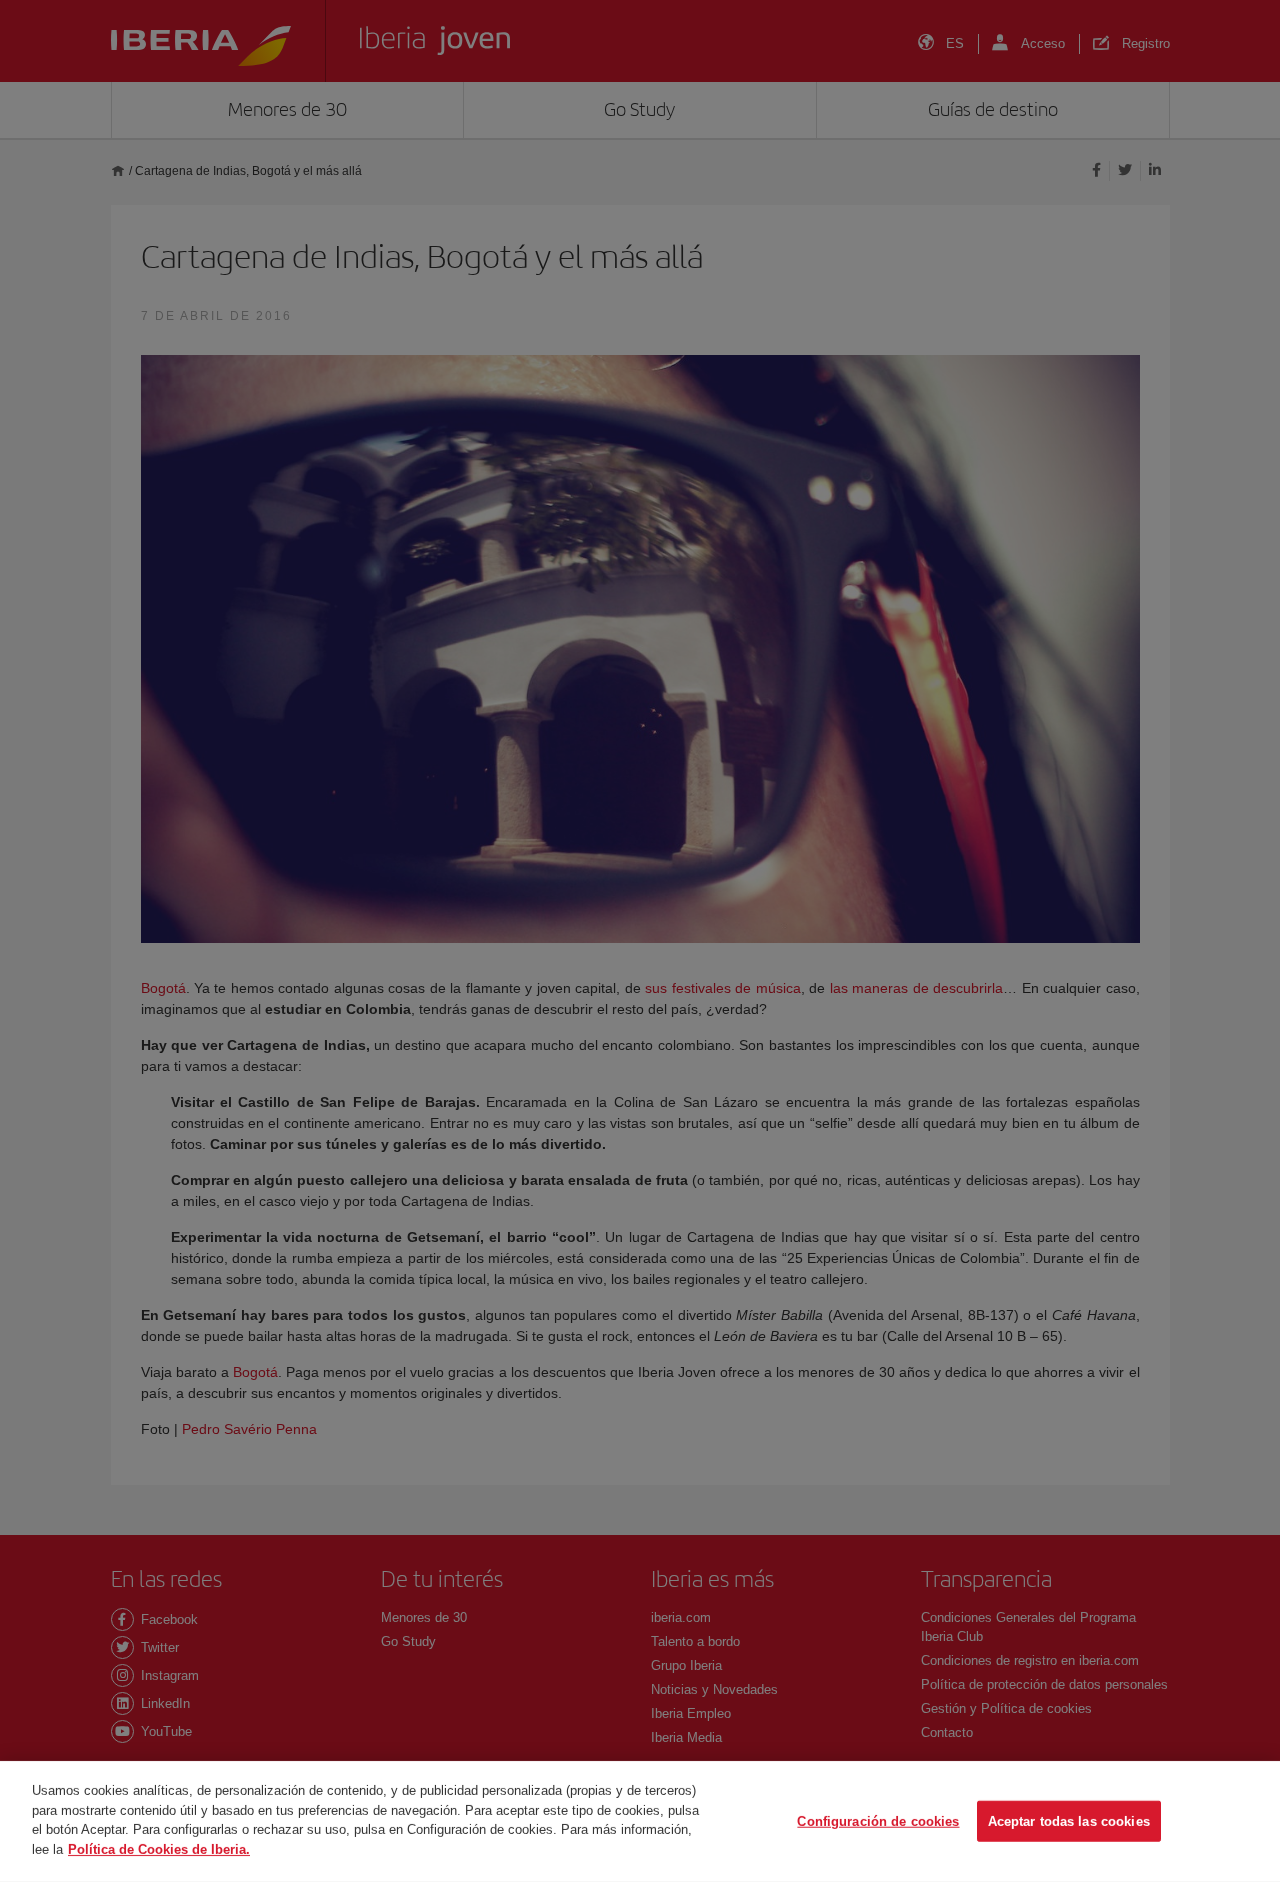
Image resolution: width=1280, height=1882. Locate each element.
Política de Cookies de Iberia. (159, 1848)
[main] (640, 1821)
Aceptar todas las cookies (1069, 1820)
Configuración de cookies (878, 1820)
